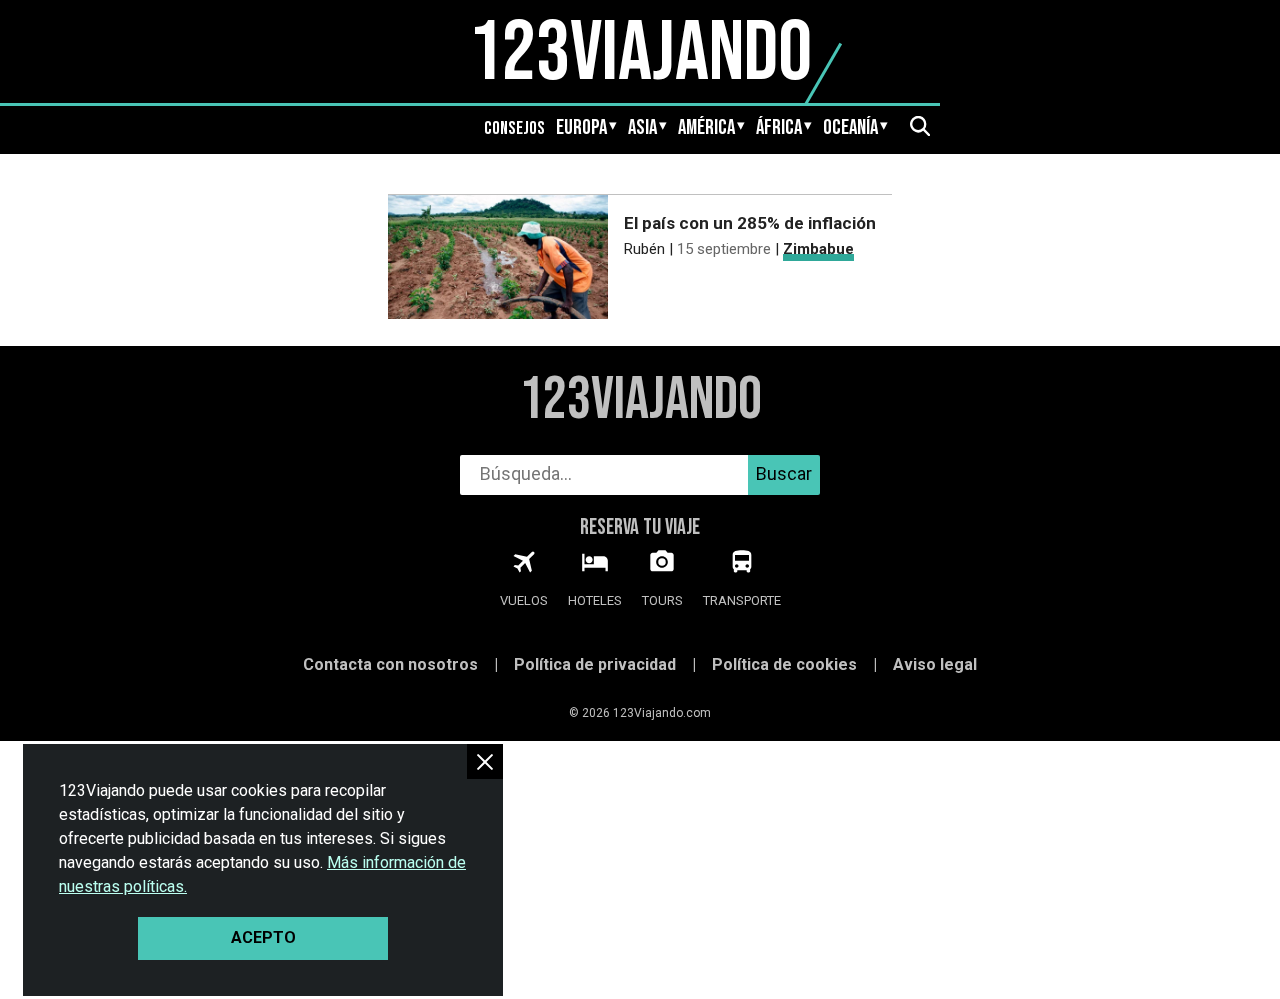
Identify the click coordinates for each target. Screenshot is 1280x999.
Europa (581, 128)
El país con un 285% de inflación (750, 223)
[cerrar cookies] (485, 761)
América (706, 128)
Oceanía (850, 128)
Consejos (514, 128)
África (779, 128)
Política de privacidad (595, 664)
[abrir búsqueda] (919, 128)
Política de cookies (784, 664)
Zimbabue (818, 249)
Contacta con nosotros (390, 664)
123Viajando (640, 400)
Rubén (644, 249)
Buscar (784, 473)
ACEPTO (263, 937)
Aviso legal (935, 664)
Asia (642, 128)
